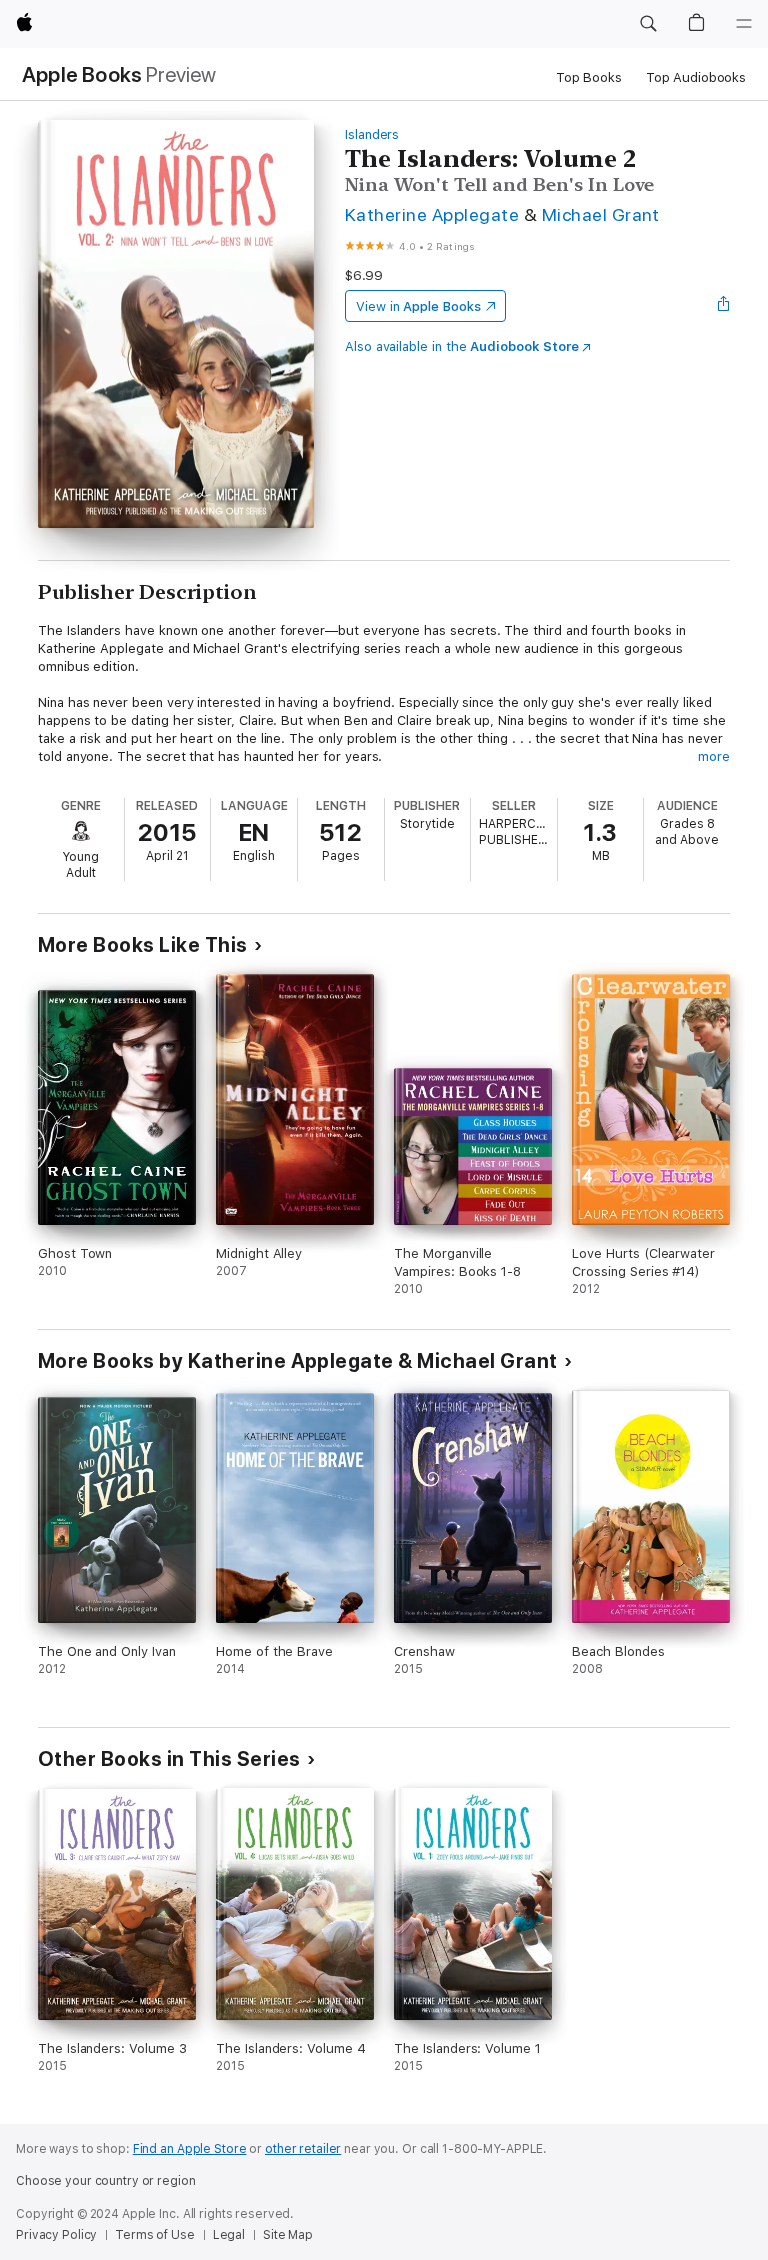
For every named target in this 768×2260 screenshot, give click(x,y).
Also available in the (462, 346)
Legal (229, 2235)
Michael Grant (601, 214)
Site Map (288, 2235)
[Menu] (744, 24)
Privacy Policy (56, 2235)
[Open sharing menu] (724, 306)
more (714, 756)
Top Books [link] (589, 77)
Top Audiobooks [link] (696, 77)
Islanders (372, 134)
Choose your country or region (106, 2181)
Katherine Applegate (432, 214)
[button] (648, 24)
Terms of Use (155, 2235)
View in (418, 306)
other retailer (303, 2149)
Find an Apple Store (190, 2149)
